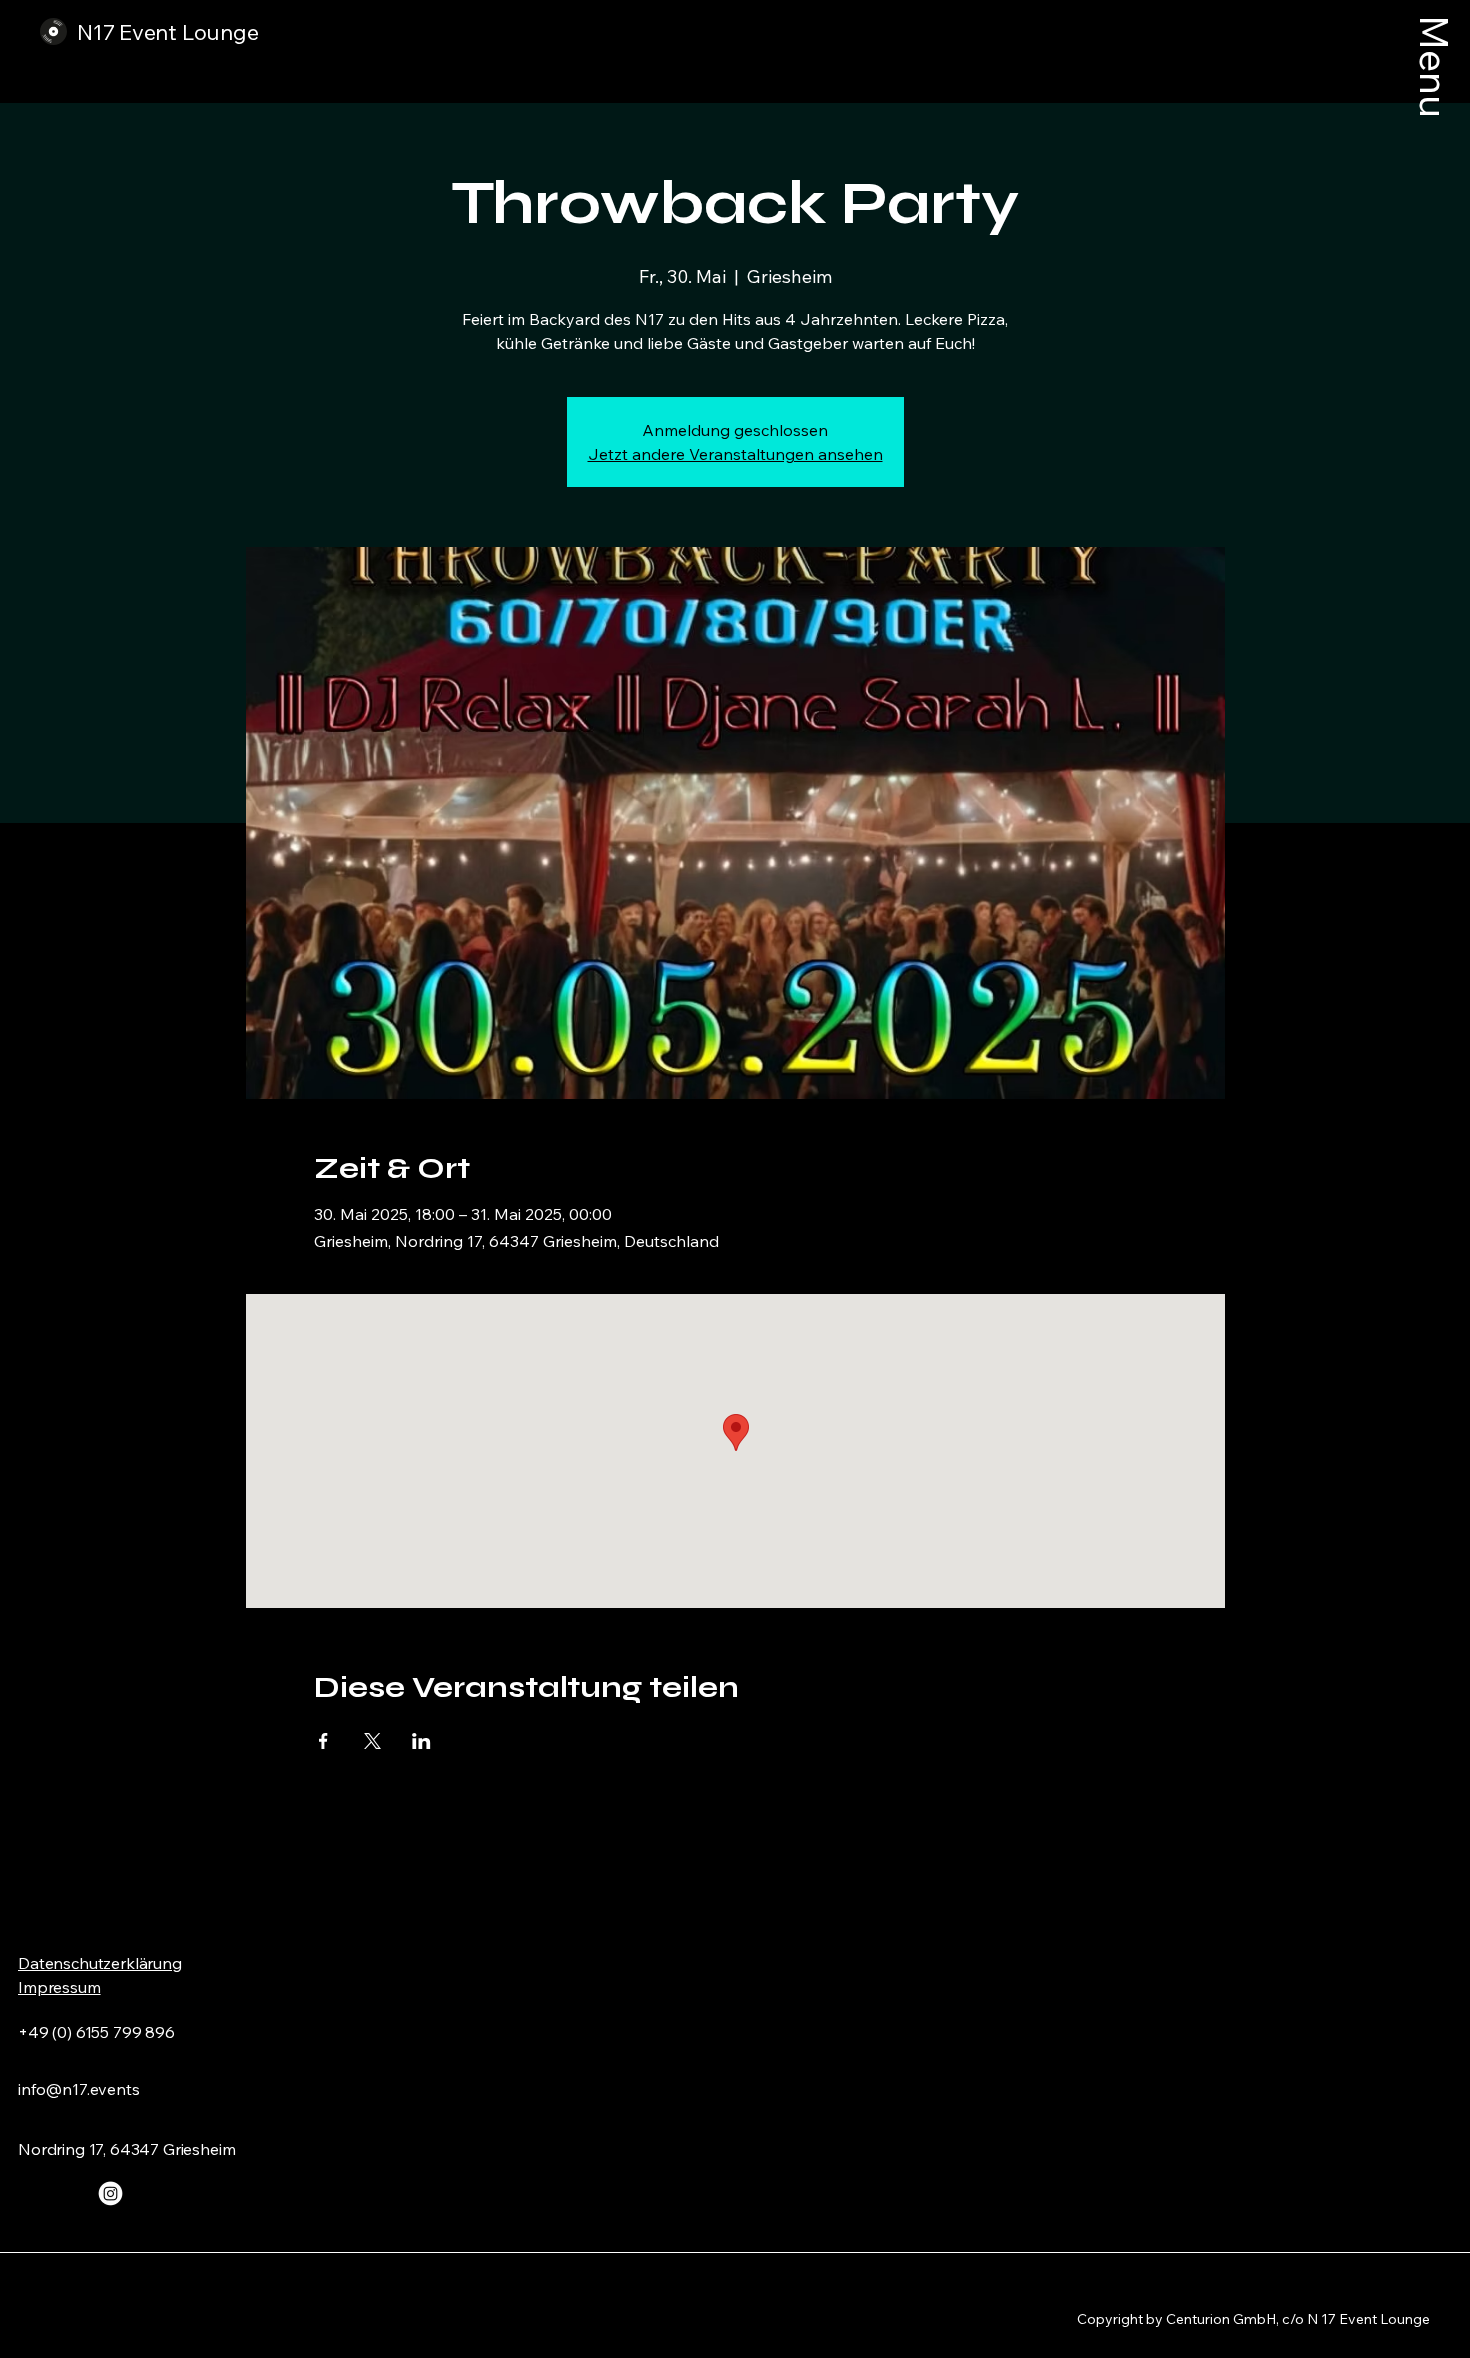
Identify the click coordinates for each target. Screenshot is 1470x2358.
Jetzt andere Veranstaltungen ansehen (735, 454)
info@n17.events (79, 2089)
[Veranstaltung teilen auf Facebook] (323, 1741)
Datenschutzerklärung (100, 1963)
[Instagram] (110, 2193)
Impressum (59, 1987)
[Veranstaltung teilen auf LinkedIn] (421, 1741)
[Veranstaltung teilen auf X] (372, 1741)
